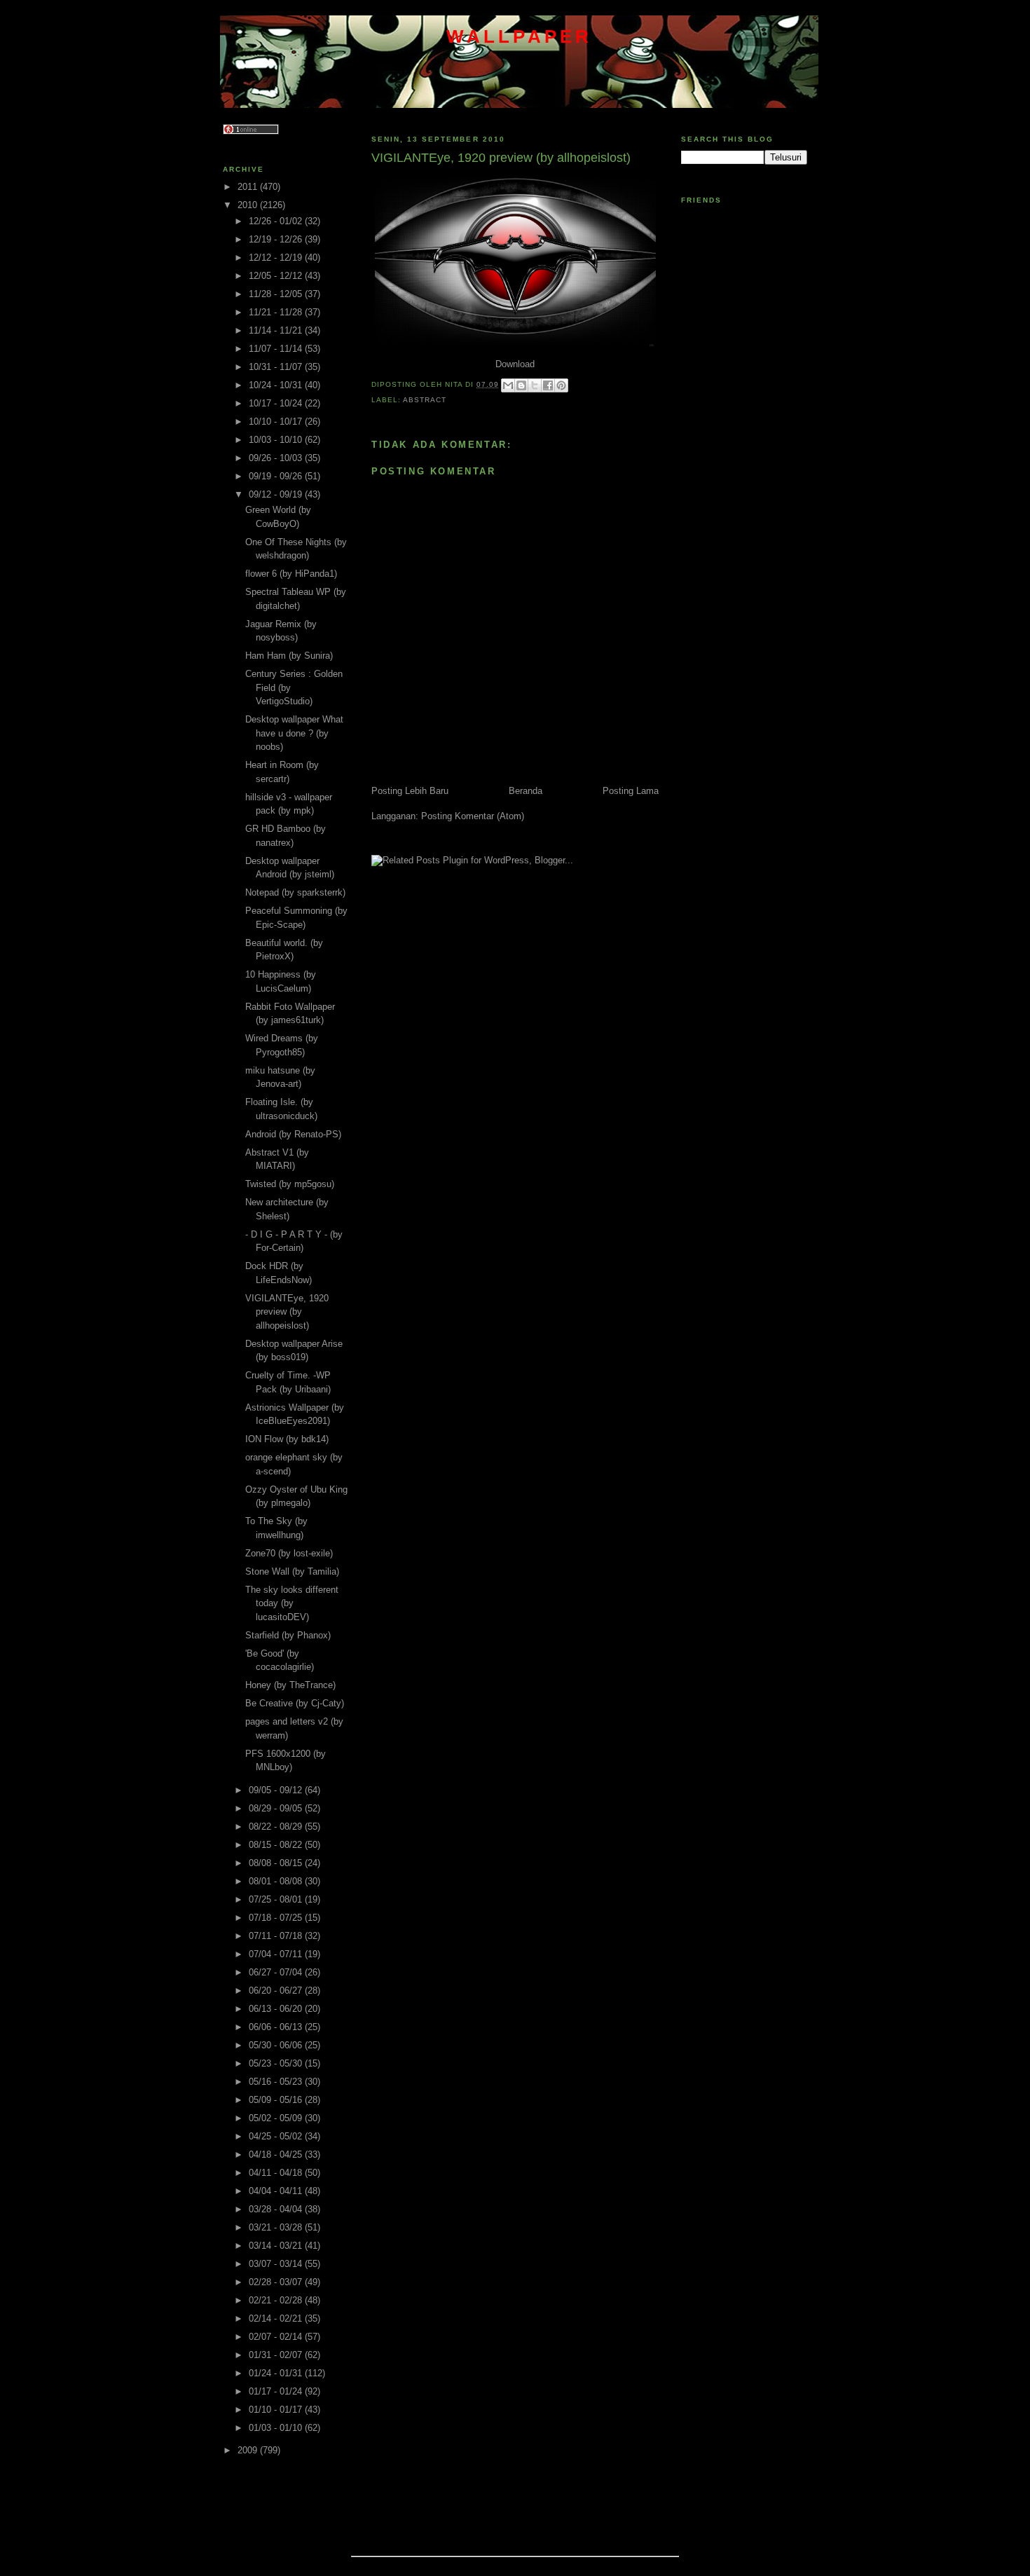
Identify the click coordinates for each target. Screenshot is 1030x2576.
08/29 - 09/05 (277, 1808)
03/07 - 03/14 (277, 2264)
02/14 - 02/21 (277, 2318)
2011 (249, 187)
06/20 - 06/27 (277, 1991)
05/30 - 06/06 (277, 2045)
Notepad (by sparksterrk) (295, 892)
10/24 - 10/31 (277, 385)
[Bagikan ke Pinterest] (561, 385)
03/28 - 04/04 (277, 2209)
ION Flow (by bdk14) (287, 1439)
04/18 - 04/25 (277, 2154)
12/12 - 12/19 (277, 258)
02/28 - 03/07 (277, 2282)
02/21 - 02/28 (277, 2300)
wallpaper (520, 36)
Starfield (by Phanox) (288, 1635)
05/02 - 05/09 (277, 2118)
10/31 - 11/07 (277, 367)
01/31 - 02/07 (277, 2355)
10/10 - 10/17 (277, 422)
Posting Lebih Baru (410, 791)
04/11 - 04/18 (277, 2173)
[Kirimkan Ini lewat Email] (508, 385)
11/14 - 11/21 (277, 330)
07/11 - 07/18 (277, 1936)
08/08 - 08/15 (277, 1863)
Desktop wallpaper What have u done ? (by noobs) (294, 733)
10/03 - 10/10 (277, 440)
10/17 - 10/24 (277, 403)
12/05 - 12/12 (277, 276)
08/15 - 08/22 (277, 1845)
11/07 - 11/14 (277, 349)
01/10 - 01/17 (277, 2410)
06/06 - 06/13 (277, 2027)
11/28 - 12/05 (277, 294)
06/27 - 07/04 (277, 1972)
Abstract (425, 400)
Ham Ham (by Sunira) (289, 656)
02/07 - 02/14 (277, 2337)
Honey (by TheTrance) (290, 1685)
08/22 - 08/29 (277, 1827)
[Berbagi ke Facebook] (548, 385)
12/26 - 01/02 (277, 221)
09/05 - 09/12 (277, 1790)
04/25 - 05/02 (277, 2136)
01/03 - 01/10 (277, 2428)
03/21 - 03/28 (277, 2227)
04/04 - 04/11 (277, 2191)
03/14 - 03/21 (277, 2246)
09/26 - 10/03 (277, 458)
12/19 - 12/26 (277, 239)
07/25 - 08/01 (277, 1899)
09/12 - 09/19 (277, 494)
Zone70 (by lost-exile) (289, 1553)
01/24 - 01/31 (277, 2373)
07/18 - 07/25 (277, 1918)
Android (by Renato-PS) (293, 1134)
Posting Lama (631, 791)
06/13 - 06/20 (277, 2009)
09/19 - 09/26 (277, 476)
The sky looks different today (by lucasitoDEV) (292, 1603)
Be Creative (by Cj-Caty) (295, 1703)
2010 (249, 205)
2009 (249, 2450)
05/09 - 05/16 (277, 2100)
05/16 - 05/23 (277, 2082)
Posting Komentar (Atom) (473, 816)
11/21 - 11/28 (277, 312)
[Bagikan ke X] (535, 385)
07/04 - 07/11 (277, 1954)
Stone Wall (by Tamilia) (292, 1571)
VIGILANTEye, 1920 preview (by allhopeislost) (287, 1312)
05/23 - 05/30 (277, 2063)
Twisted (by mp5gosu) (290, 1184)
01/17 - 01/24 (277, 2391)
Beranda (526, 791)
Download (515, 364)
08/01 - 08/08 (277, 1881)
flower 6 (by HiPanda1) (291, 574)
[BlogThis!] (521, 385)
